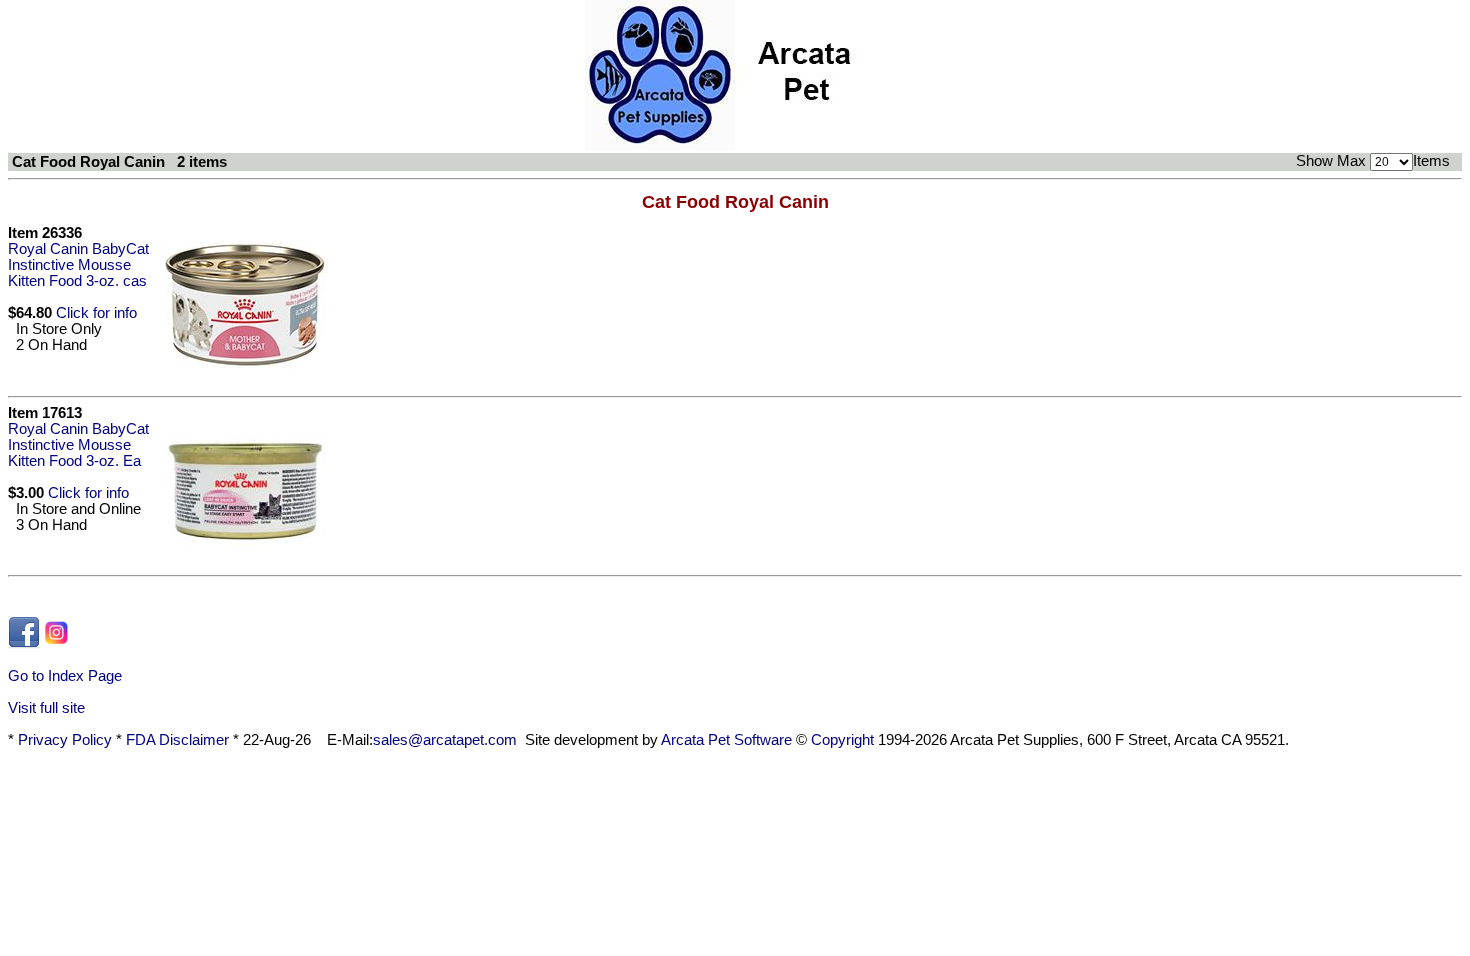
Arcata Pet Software (726, 740)
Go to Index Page (65, 676)
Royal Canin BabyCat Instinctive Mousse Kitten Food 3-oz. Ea (78, 445)
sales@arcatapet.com (445, 740)
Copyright (842, 740)
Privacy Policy (65, 740)
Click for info (96, 313)
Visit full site (46, 708)
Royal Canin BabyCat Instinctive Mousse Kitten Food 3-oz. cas (78, 265)
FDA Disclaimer (177, 740)
